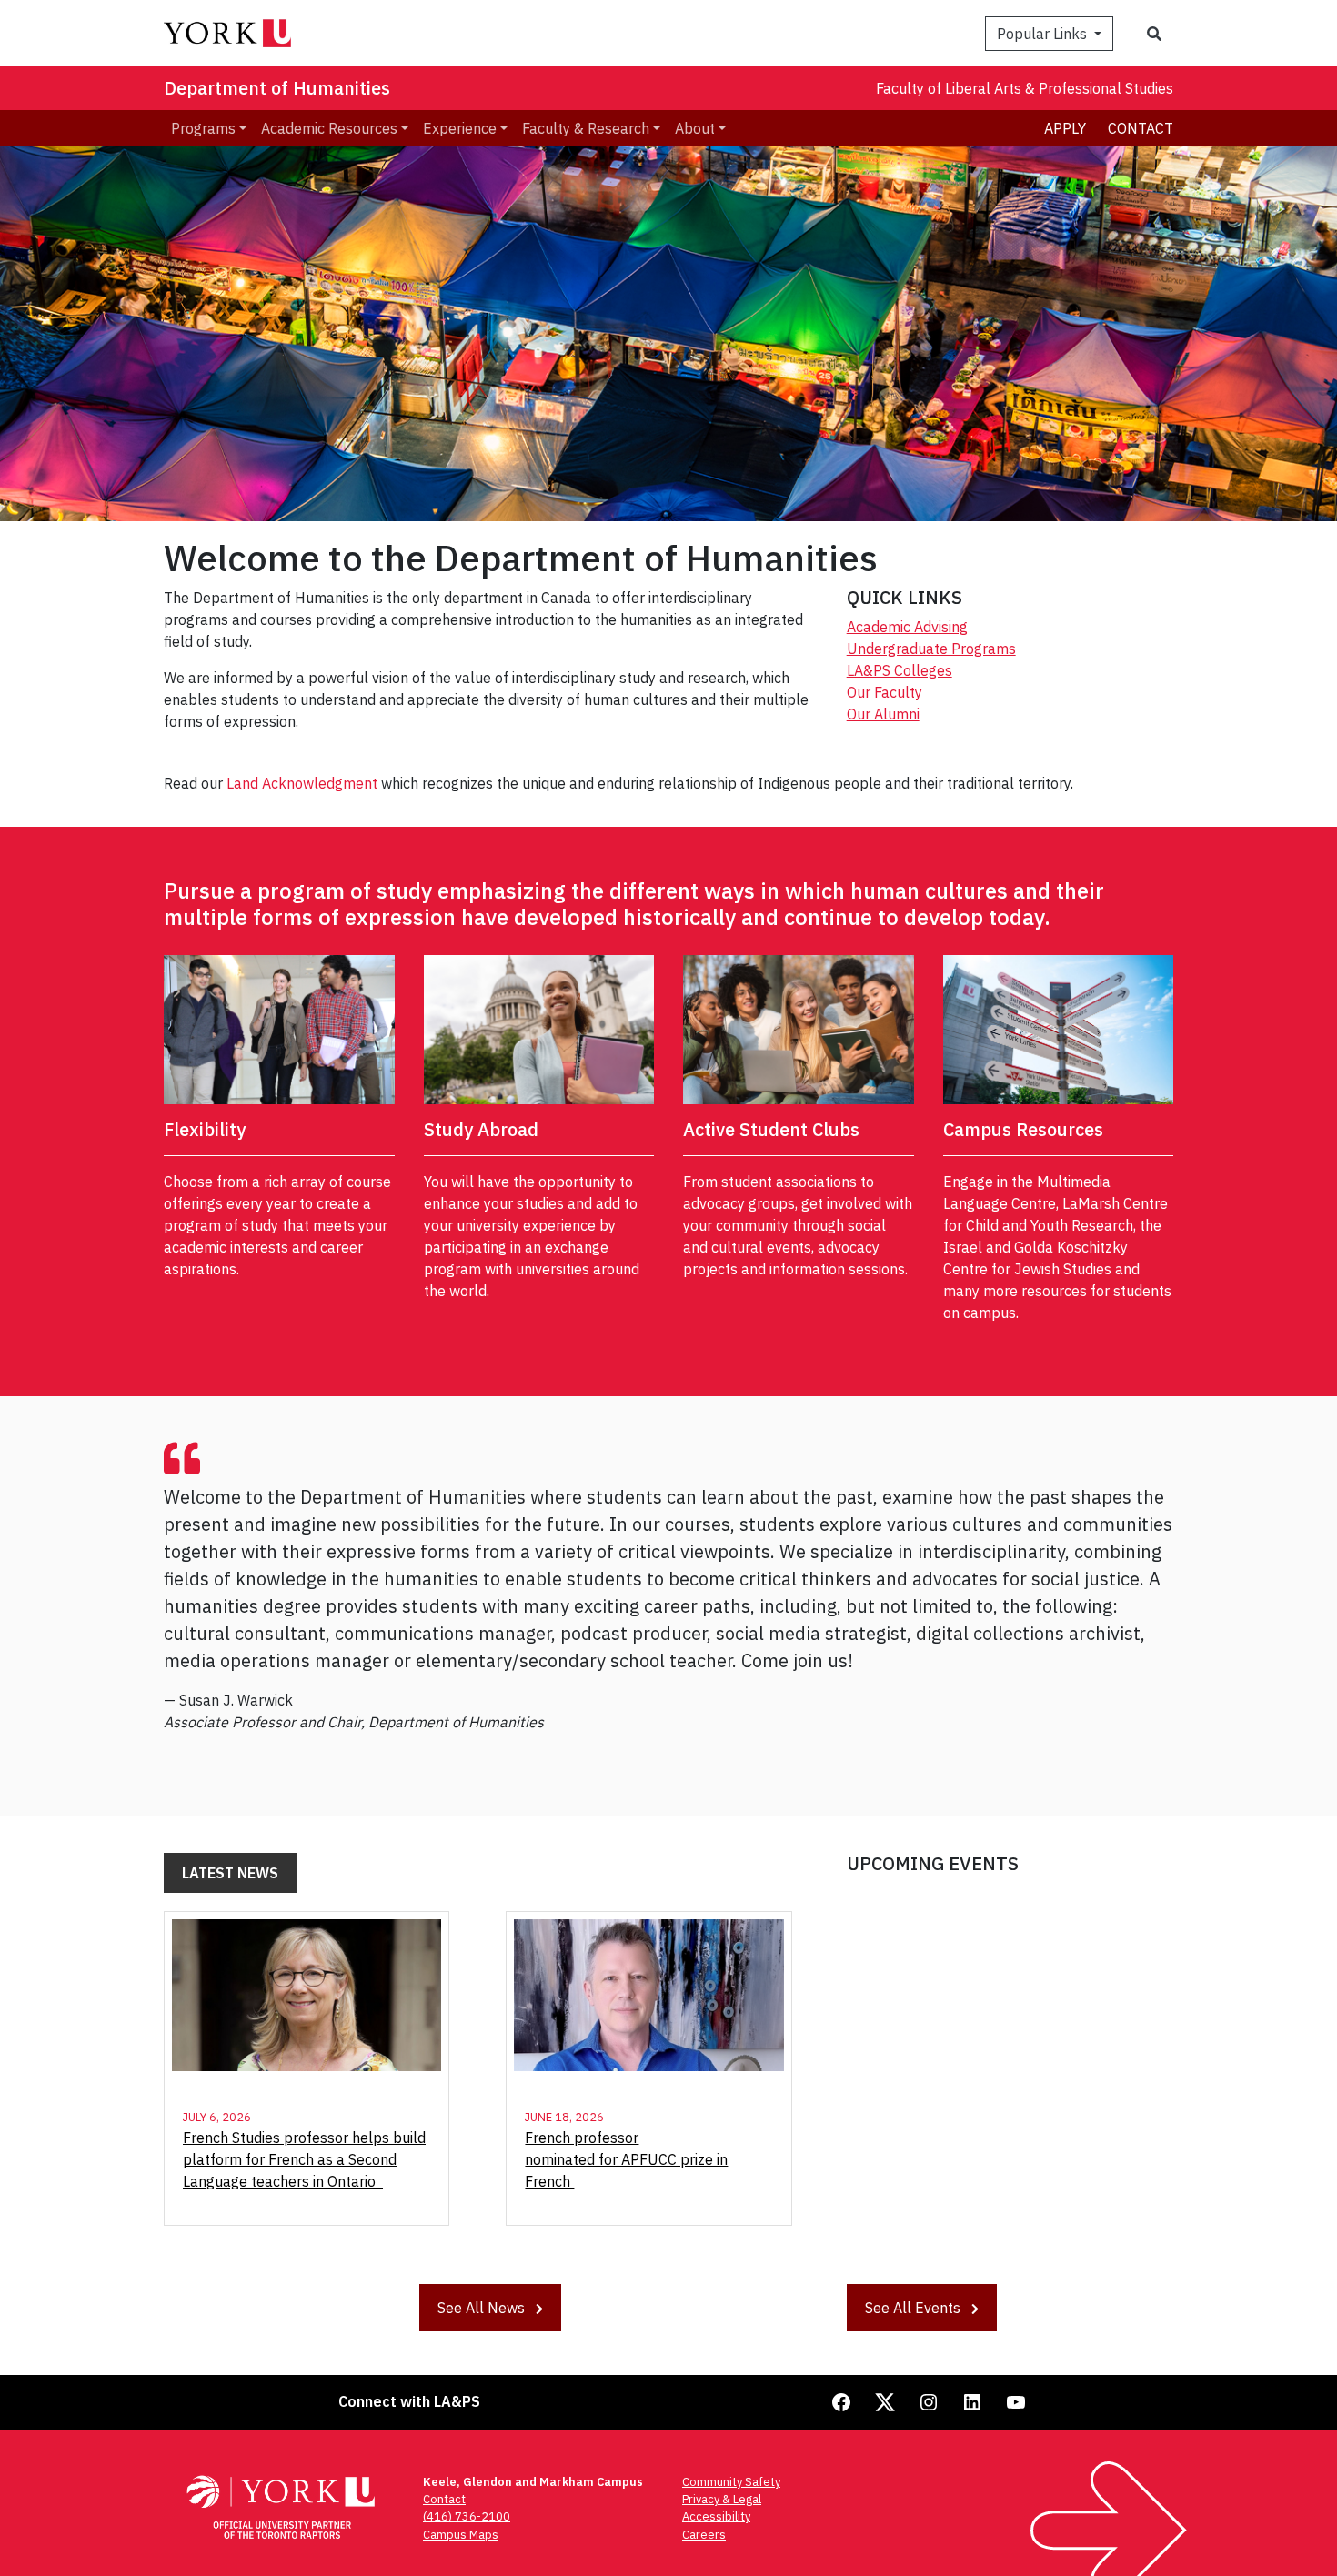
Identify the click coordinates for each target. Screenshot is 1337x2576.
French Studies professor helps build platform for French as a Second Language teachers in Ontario (304, 2159)
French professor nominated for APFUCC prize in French (626, 2159)
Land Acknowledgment (302, 783)
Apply (1065, 128)
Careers (704, 2535)
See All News (483, 2308)
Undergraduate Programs (931, 649)
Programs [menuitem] (203, 128)
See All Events (915, 2308)
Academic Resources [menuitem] (329, 128)
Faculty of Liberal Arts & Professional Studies (1025, 88)
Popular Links (1044, 34)
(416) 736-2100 (467, 2516)
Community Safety (731, 2482)
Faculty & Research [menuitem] (586, 128)
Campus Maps (461, 2535)
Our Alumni (883, 714)
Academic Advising (907, 627)
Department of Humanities (277, 88)
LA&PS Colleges (900, 670)
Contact (1141, 128)
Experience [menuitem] (460, 128)
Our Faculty (885, 692)
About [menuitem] (695, 128)
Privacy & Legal (722, 2499)
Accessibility (716, 2516)
